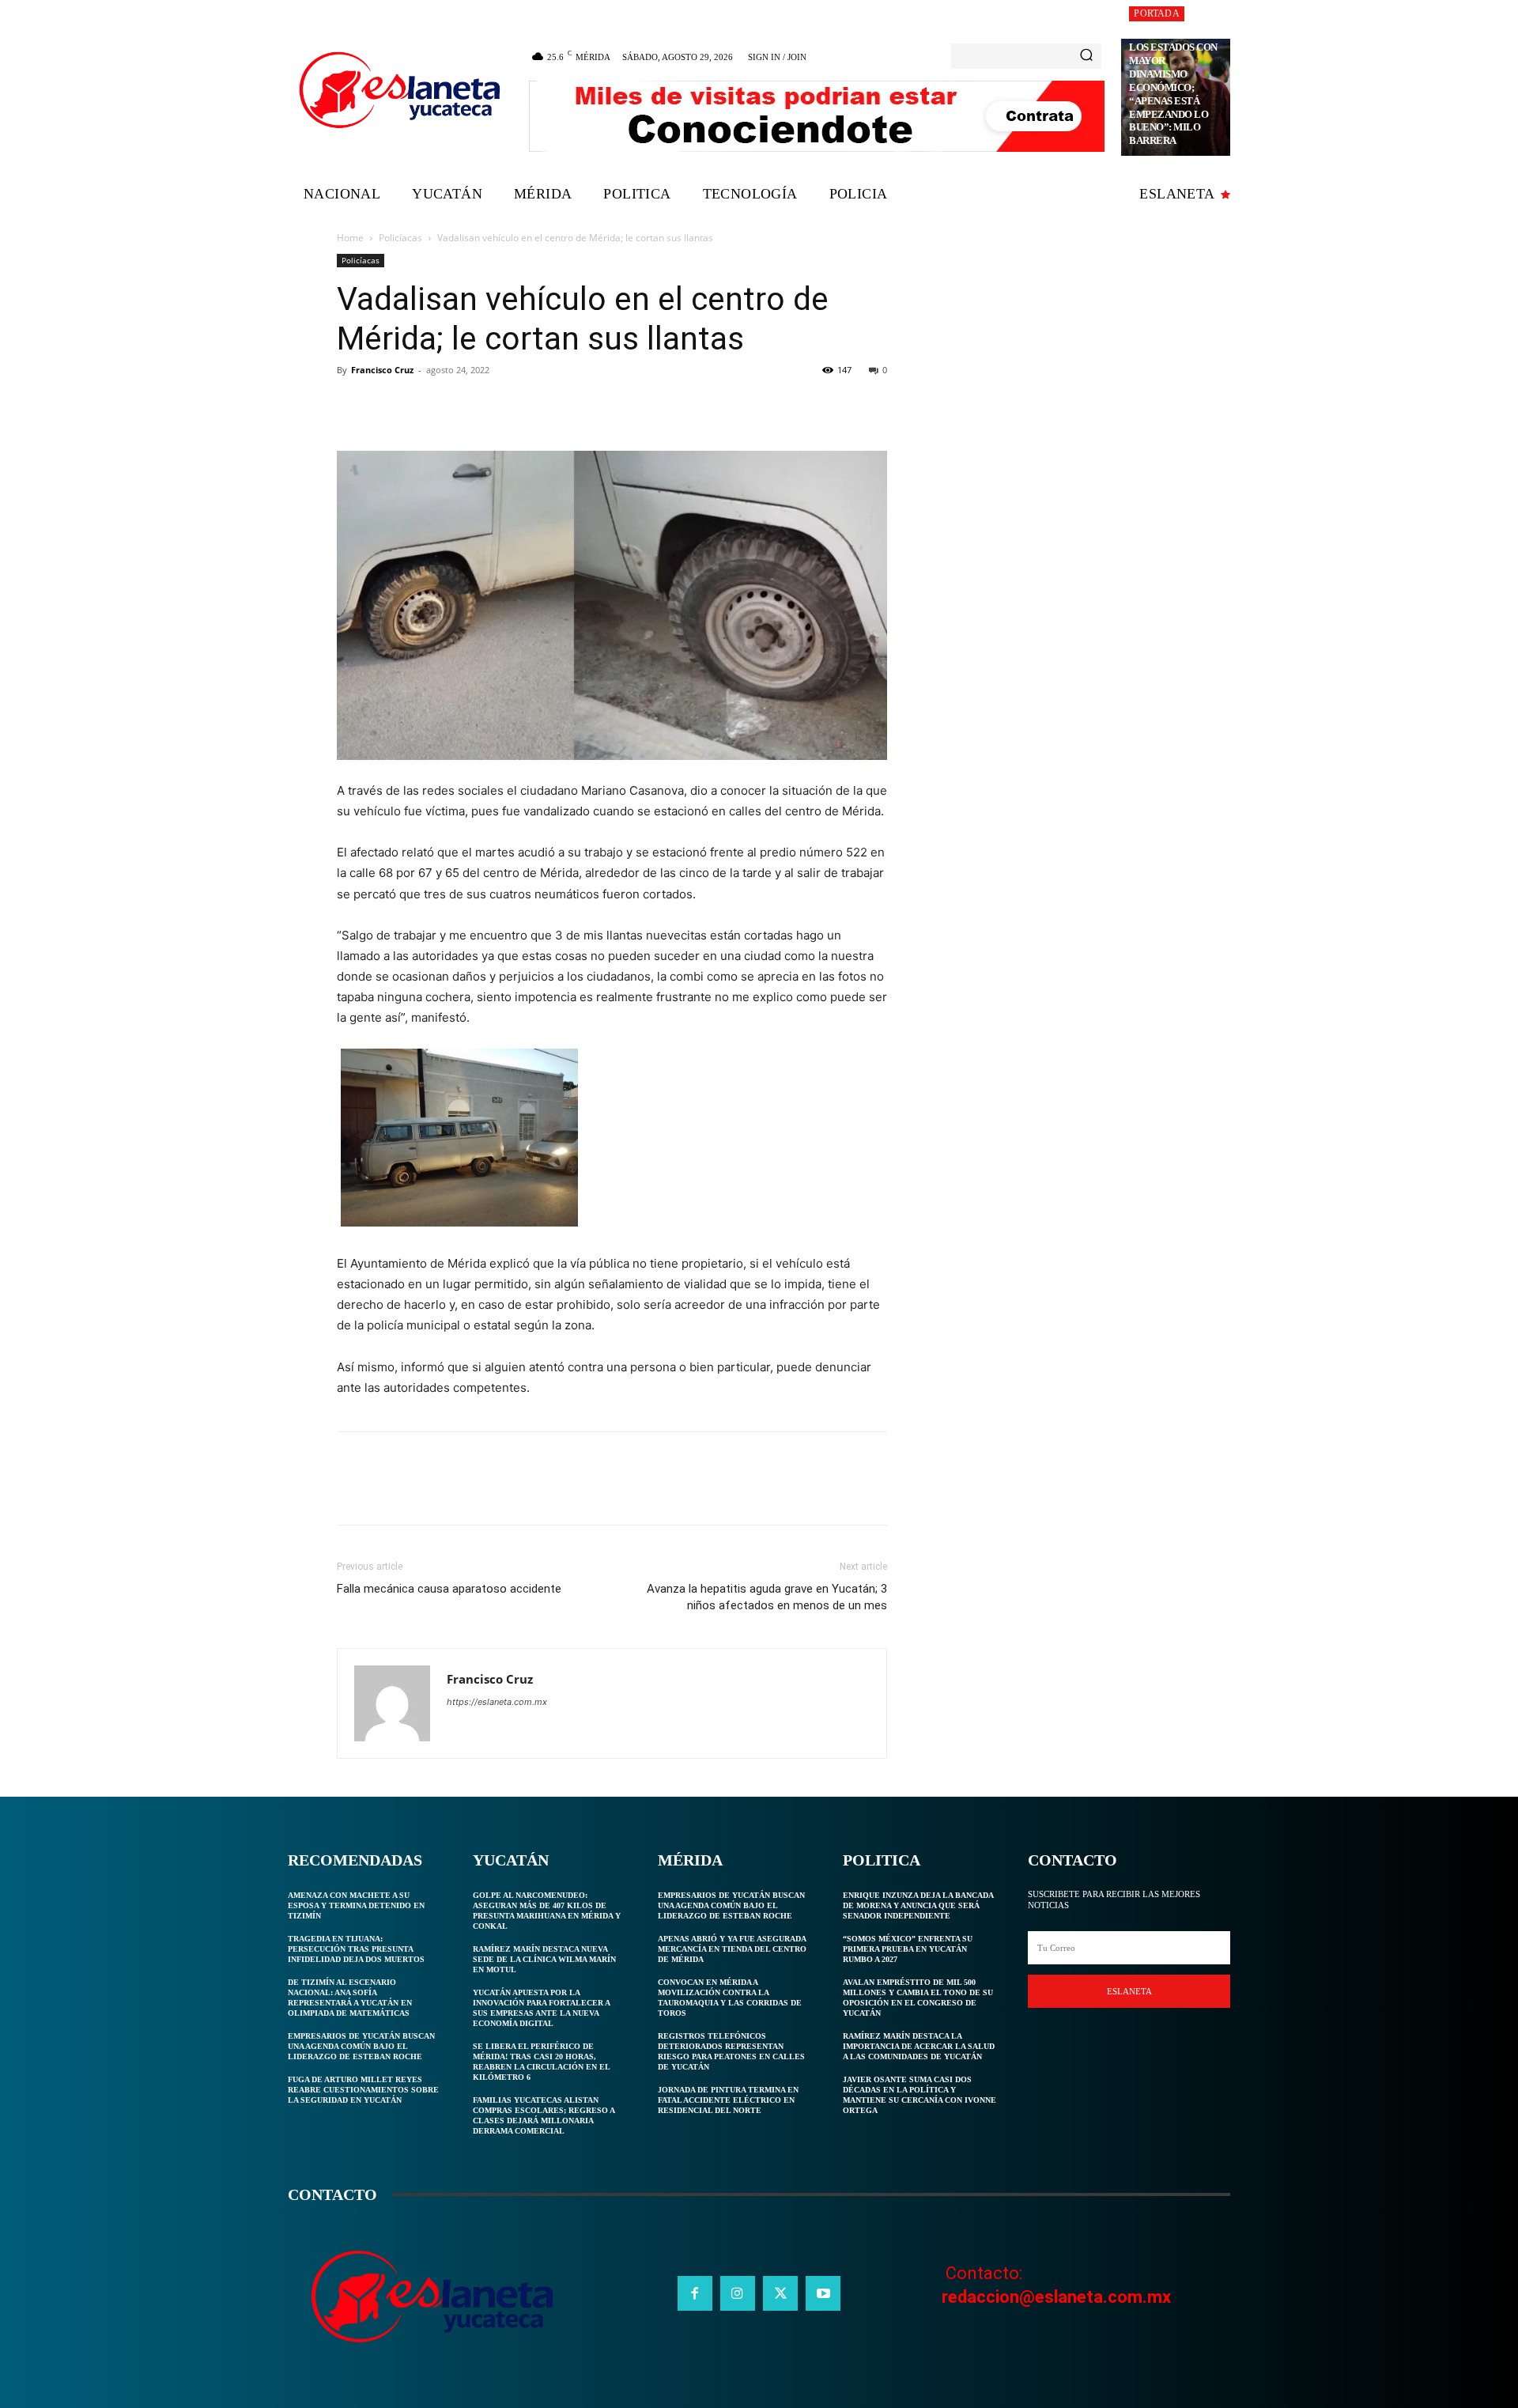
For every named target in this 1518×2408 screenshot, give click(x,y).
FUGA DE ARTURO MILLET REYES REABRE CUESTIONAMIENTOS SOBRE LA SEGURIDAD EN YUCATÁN (363, 2090)
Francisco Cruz (382, 370)
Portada (1156, 13)
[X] (389, 406)
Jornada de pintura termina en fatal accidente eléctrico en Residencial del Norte (728, 2100)
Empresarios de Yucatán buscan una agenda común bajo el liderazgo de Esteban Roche (361, 2046)
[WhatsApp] (462, 406)
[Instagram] (738, 2293)
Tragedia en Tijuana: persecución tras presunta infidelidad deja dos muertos (356, 1949)
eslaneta (1129, 1991)
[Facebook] (353, 406)
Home (350, 238)
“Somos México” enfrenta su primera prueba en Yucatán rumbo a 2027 (908, 1949)
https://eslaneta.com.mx (497, 1702)
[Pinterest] (425, 406)
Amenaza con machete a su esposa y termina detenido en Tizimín (356, 1905)
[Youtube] (823, 2293)
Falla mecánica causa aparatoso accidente (449, 1589)
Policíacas (400, 238)
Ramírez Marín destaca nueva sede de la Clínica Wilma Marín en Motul (544, 1959)
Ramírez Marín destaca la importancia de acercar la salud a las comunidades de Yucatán (919, 2046)
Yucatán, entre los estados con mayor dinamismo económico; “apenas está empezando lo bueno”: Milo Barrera (1173, 87)
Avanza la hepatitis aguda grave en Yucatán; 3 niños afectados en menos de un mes (767, 1597)
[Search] (1086, 56)
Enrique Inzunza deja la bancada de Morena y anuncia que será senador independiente (918, 1905)
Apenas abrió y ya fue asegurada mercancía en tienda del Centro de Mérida (732, 1949)
